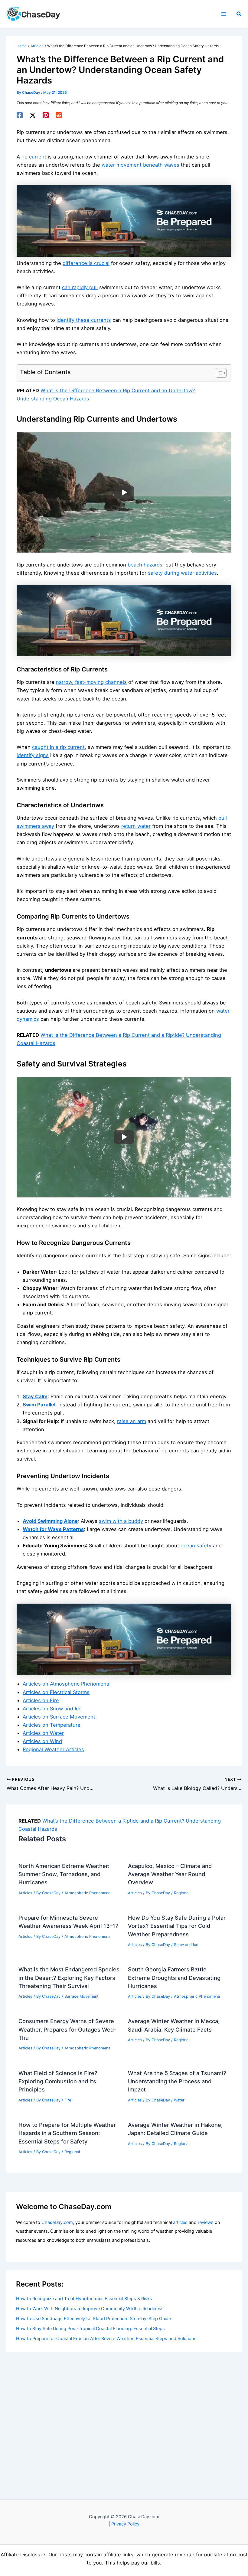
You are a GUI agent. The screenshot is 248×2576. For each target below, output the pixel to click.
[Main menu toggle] (224, 14)
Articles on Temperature (52, 1725)
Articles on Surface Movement (59, 1717)
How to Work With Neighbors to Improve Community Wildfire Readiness (90, 2309)
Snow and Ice (186, 1945)
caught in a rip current (58, 747)
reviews (206, 2222)
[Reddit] (59, 115)
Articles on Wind (42, 1741)
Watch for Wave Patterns (53, 1529)
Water (179, 2100)
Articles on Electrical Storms (56, 1692)
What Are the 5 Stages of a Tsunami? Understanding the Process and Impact (177, 2081)
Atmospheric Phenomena (87, 1893)
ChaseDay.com (57, 2222)
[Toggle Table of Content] (218, 373)
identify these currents (84, 320)
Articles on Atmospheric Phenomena (66, 1684)
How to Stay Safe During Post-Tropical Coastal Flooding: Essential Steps (90, 2329)
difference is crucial (86, 263)
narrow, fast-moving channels (91, 682)
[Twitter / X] (33, 115)
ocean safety (196, 1546)
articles (180, 2222)
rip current (34, 157)
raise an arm (132, 1421)
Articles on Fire (41, 1700)
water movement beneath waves (140, 165)
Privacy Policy (125, 2524)
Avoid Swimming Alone (50, 1521)
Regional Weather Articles (53, 1749)
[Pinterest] (46, 115)
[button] (239, 14)
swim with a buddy (121, 1521)
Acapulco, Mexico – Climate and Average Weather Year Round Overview (170, 1874)
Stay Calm (35, 1396)
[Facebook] (20, 115)
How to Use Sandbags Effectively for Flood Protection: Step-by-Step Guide (93, 2319)
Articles (25, 1893)
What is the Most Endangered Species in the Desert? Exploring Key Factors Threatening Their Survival (69, 1978)
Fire (68, 2100)
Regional (182, 1893)
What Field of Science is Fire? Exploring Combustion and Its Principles (58, 2081)
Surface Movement (82, 1996)
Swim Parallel (39, 1405)
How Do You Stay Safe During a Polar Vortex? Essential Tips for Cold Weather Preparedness (177, 1926)
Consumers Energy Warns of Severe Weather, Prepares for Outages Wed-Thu (67, 2029)
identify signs (33, 755)
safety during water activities (182, 573)
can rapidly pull (80, 287)
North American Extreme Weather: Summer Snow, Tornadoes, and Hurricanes (64, 1874)
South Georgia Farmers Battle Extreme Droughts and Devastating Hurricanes (174, 1978)
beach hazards (145, 565)
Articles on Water (43, 1733)
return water (136, 826)
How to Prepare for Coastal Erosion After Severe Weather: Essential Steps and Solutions (106, 2339)
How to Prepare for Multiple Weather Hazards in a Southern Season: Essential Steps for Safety (67, 2133)
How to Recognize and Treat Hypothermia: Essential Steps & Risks (84, 2299)
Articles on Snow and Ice (52, 1709)
